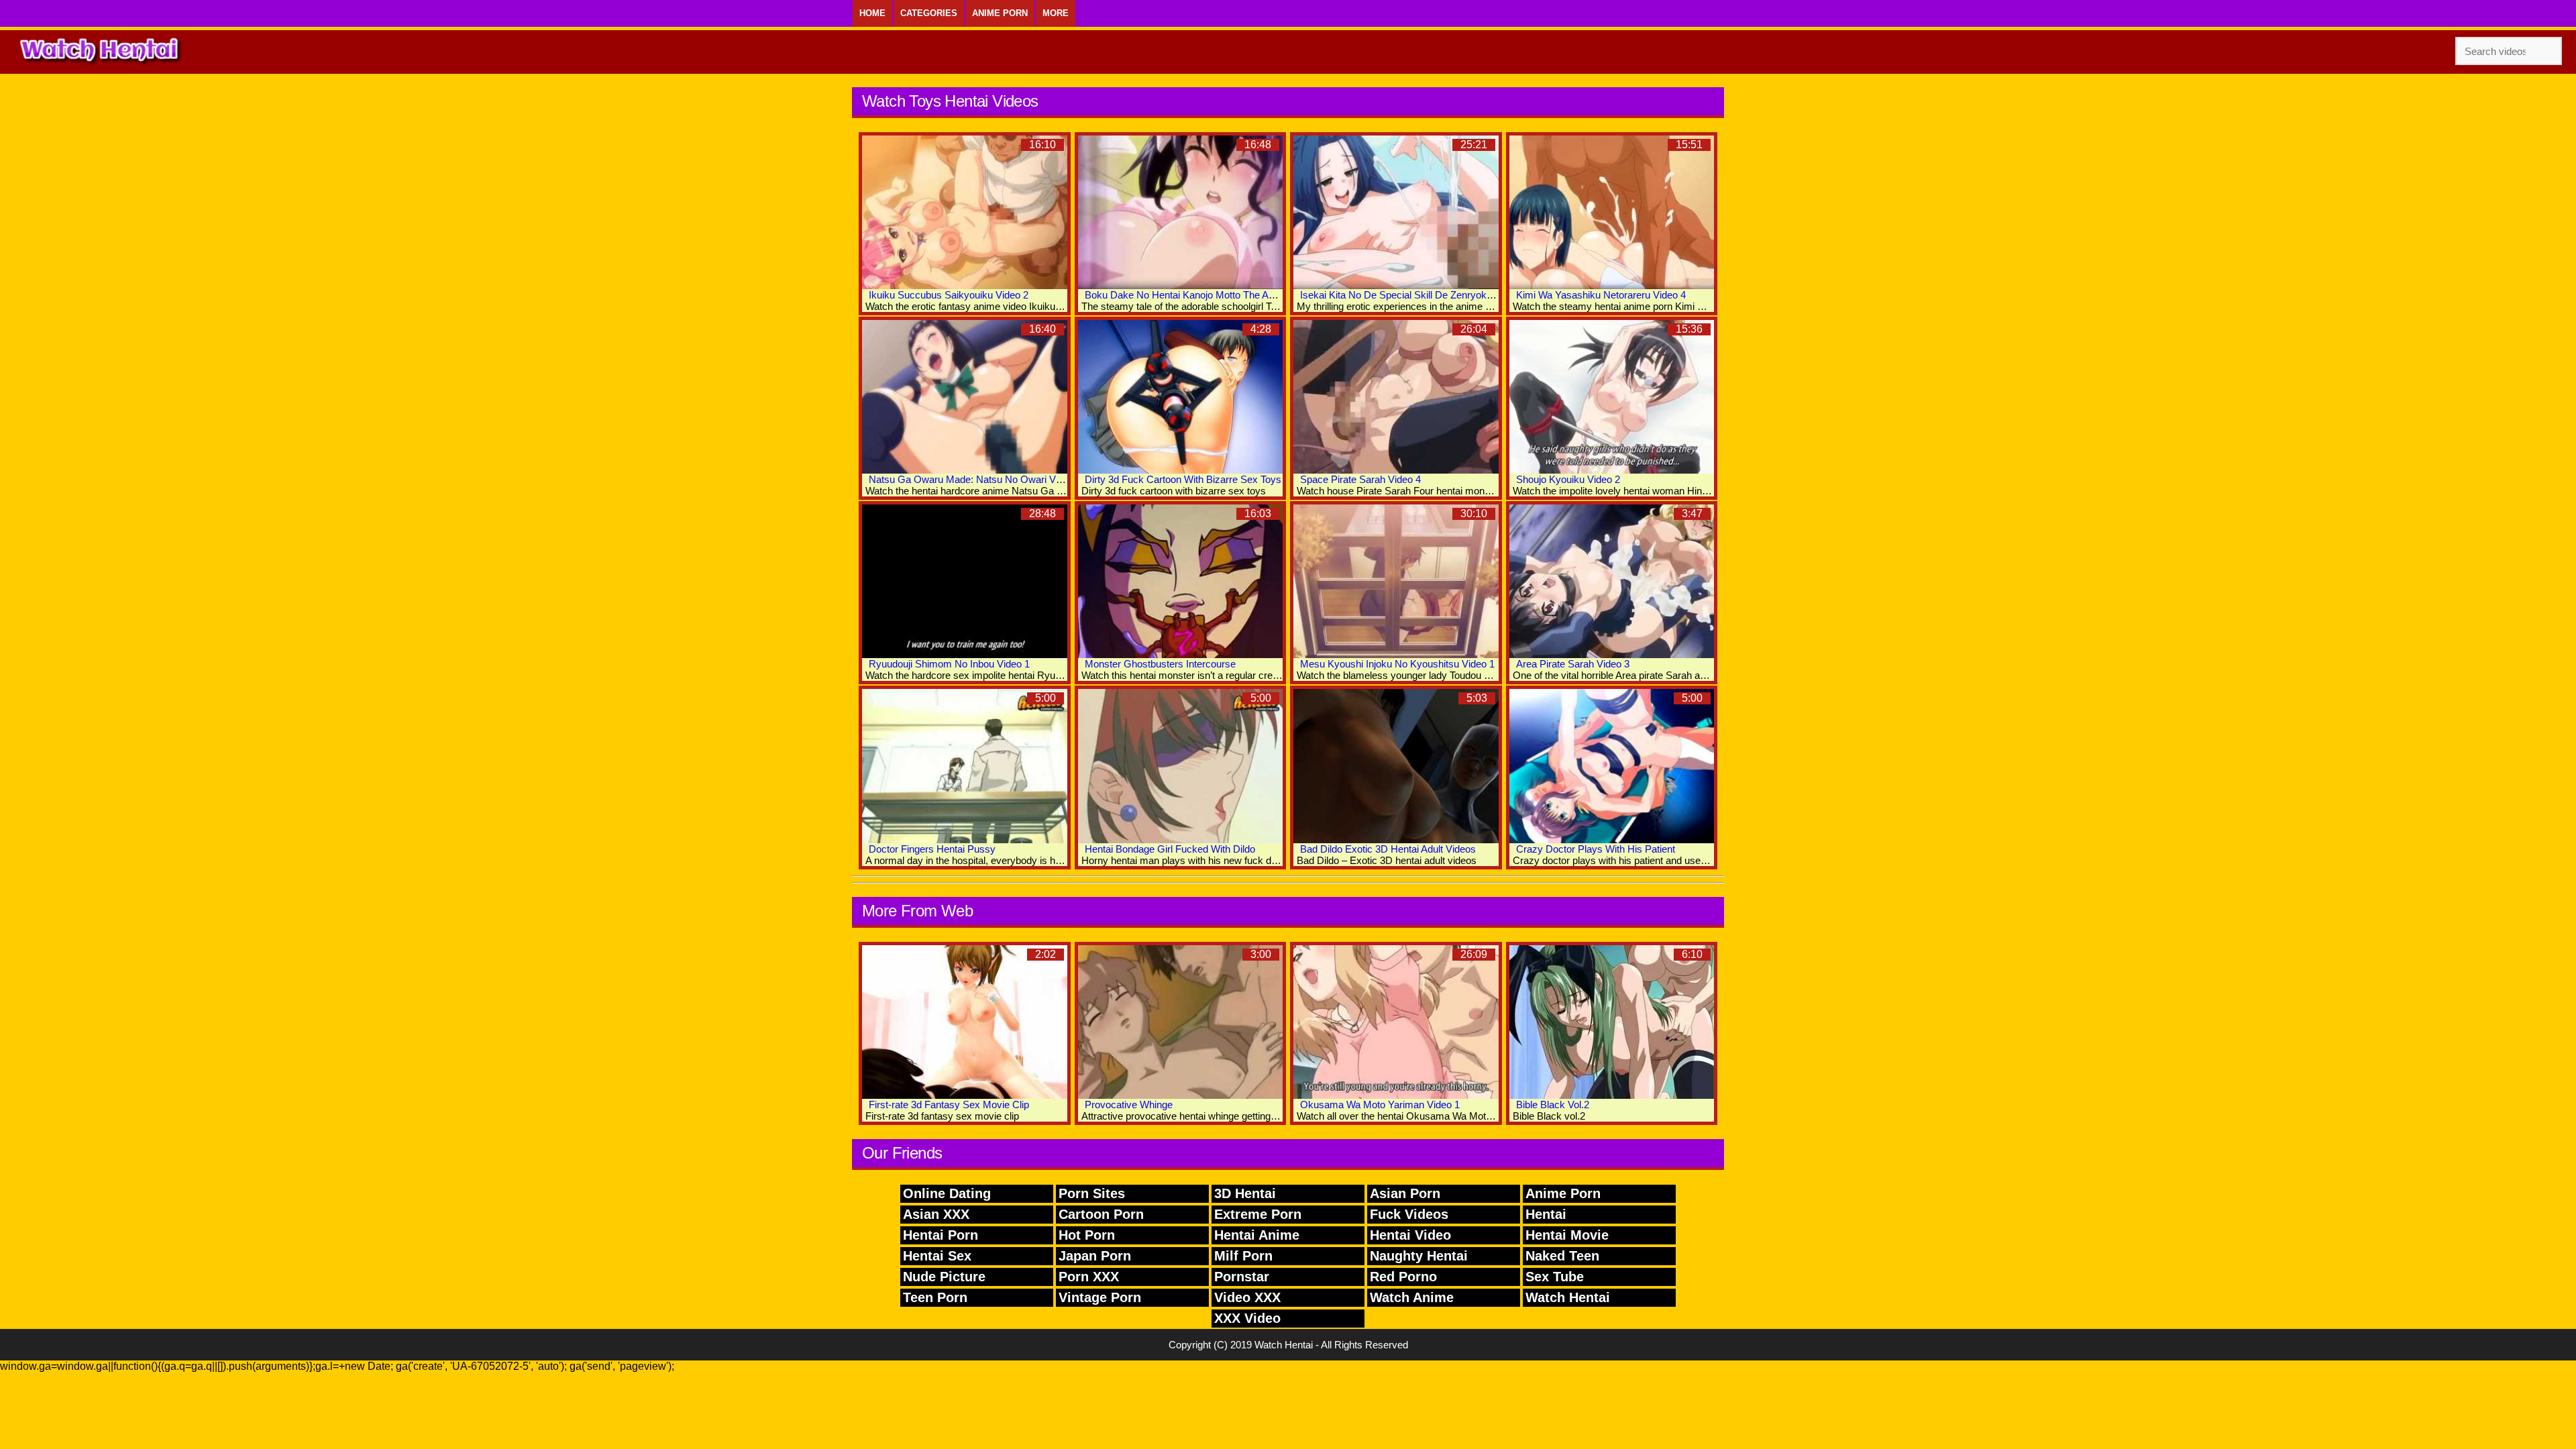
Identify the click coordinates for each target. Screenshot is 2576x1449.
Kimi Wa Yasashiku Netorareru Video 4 (1601, 295)
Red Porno (1403, 1277)
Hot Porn (1087, 1235)
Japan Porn (1095, 1256)
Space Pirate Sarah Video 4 (1360, 479)
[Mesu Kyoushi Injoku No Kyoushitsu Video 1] (1396, 581)
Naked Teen (1562, 1256)
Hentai (1546, 1214)
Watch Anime (1412, 1297)
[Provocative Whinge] (1181, 1022)
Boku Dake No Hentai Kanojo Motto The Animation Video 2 (1213, 295)
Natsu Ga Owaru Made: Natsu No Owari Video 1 (975, 479)
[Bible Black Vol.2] (1612, 1022)
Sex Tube (1555, 1277)
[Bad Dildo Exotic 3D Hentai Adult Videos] (1396, 766)
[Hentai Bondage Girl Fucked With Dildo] (1181, 766)
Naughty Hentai (1419, 1256)
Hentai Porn (941, 1235)
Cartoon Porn (1101, 1214)
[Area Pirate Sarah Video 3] (1612, 581)
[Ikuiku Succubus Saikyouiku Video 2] (965, 212)
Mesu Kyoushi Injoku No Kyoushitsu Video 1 (1397, 664)
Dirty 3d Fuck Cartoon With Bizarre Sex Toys (1183, 479)
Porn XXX (1089, 1277)
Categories (929, 13)
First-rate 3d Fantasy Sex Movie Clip (949, 1105)
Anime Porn (1000, 13)
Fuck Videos (1409, 1214)
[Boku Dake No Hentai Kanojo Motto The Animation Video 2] (1181, 212)
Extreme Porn (1258, 1214)
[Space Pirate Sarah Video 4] (1396, 397)
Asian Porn (1405, 1193)
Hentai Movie (1567, 1235)
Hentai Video (1410, 1235)
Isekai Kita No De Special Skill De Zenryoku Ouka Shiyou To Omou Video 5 (1465, 295)
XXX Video (1247, 1318)
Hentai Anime (1257, 1235)
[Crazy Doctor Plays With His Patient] (1612, 766)
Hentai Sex (937, 1256)
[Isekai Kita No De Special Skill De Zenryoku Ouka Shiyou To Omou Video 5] (1396, 212)
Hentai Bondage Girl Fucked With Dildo (1170, 849)
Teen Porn (935, 1297)
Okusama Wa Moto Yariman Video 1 (1380, 1105)
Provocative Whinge (1129, 1105)
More (1056, 13)
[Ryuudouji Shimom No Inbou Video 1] (965, 581)
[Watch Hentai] (101, 52)
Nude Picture (944, 1277)
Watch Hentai (1568, 1297)
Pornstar (1242, 1277)
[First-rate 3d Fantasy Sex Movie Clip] (965, 1022)
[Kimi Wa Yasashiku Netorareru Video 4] (1612, 212)
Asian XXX (936, 1214)
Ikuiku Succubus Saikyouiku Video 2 (949, 295)
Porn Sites (1092, 1193)
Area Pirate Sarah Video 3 (1573, 664)
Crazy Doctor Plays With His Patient (1596, 849)
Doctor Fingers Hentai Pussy (932, 849)
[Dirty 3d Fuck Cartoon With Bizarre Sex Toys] (1181, 397)
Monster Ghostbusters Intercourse (1160, 664)
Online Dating (947, 1193)
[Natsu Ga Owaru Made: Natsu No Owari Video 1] (965, 397)
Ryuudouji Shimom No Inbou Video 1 (949, 664)
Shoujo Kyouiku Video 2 (1568, 479)
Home (872, 13)
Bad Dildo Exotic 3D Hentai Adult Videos (1388, 849)
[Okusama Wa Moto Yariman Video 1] (1396, 1022)
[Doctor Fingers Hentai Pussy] (965, 766)
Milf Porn (1243, 1256)
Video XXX (1247, 1297)
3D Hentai (1245, 1193)
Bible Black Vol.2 (1553, 1105)
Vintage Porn (1100, 1297)
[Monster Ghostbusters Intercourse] (1181, 581)
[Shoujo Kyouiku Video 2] (1612, 397)
